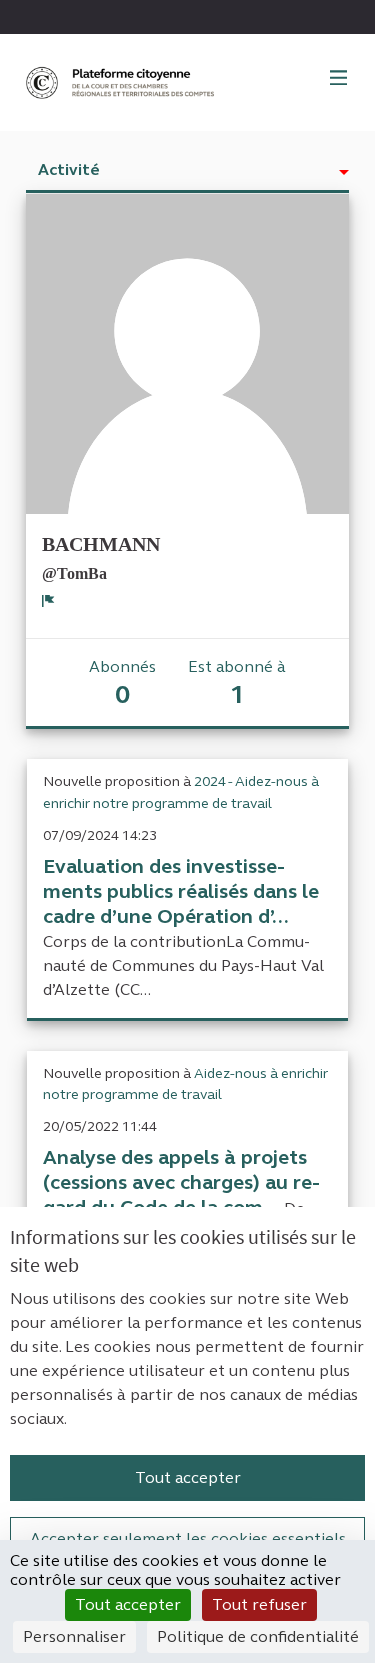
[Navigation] (339, 79)
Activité (69, 169)
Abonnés (122, 683)
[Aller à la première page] (122, 82)
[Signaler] (48, 600)
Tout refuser (259, 1604)
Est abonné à (237, 683)
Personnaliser (74, 1636)
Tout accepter (188, 1477)
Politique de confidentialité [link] (258, 1636)
